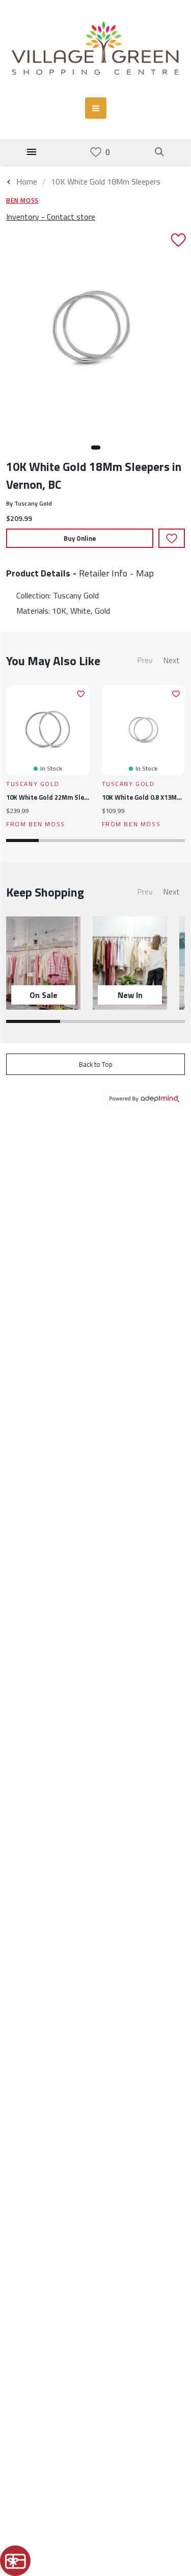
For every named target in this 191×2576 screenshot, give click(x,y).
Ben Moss (22, 200)
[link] (96, 152)
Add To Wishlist (172, 538)
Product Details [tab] (38, 573)
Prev (145, 660)
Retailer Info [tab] (103, 573)
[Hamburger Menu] (32, 152)
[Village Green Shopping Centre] (95, 49)
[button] (96, 448)
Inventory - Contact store (51, 217)
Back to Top (96, 1064)
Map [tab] (145, 573)
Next (171, 660)
